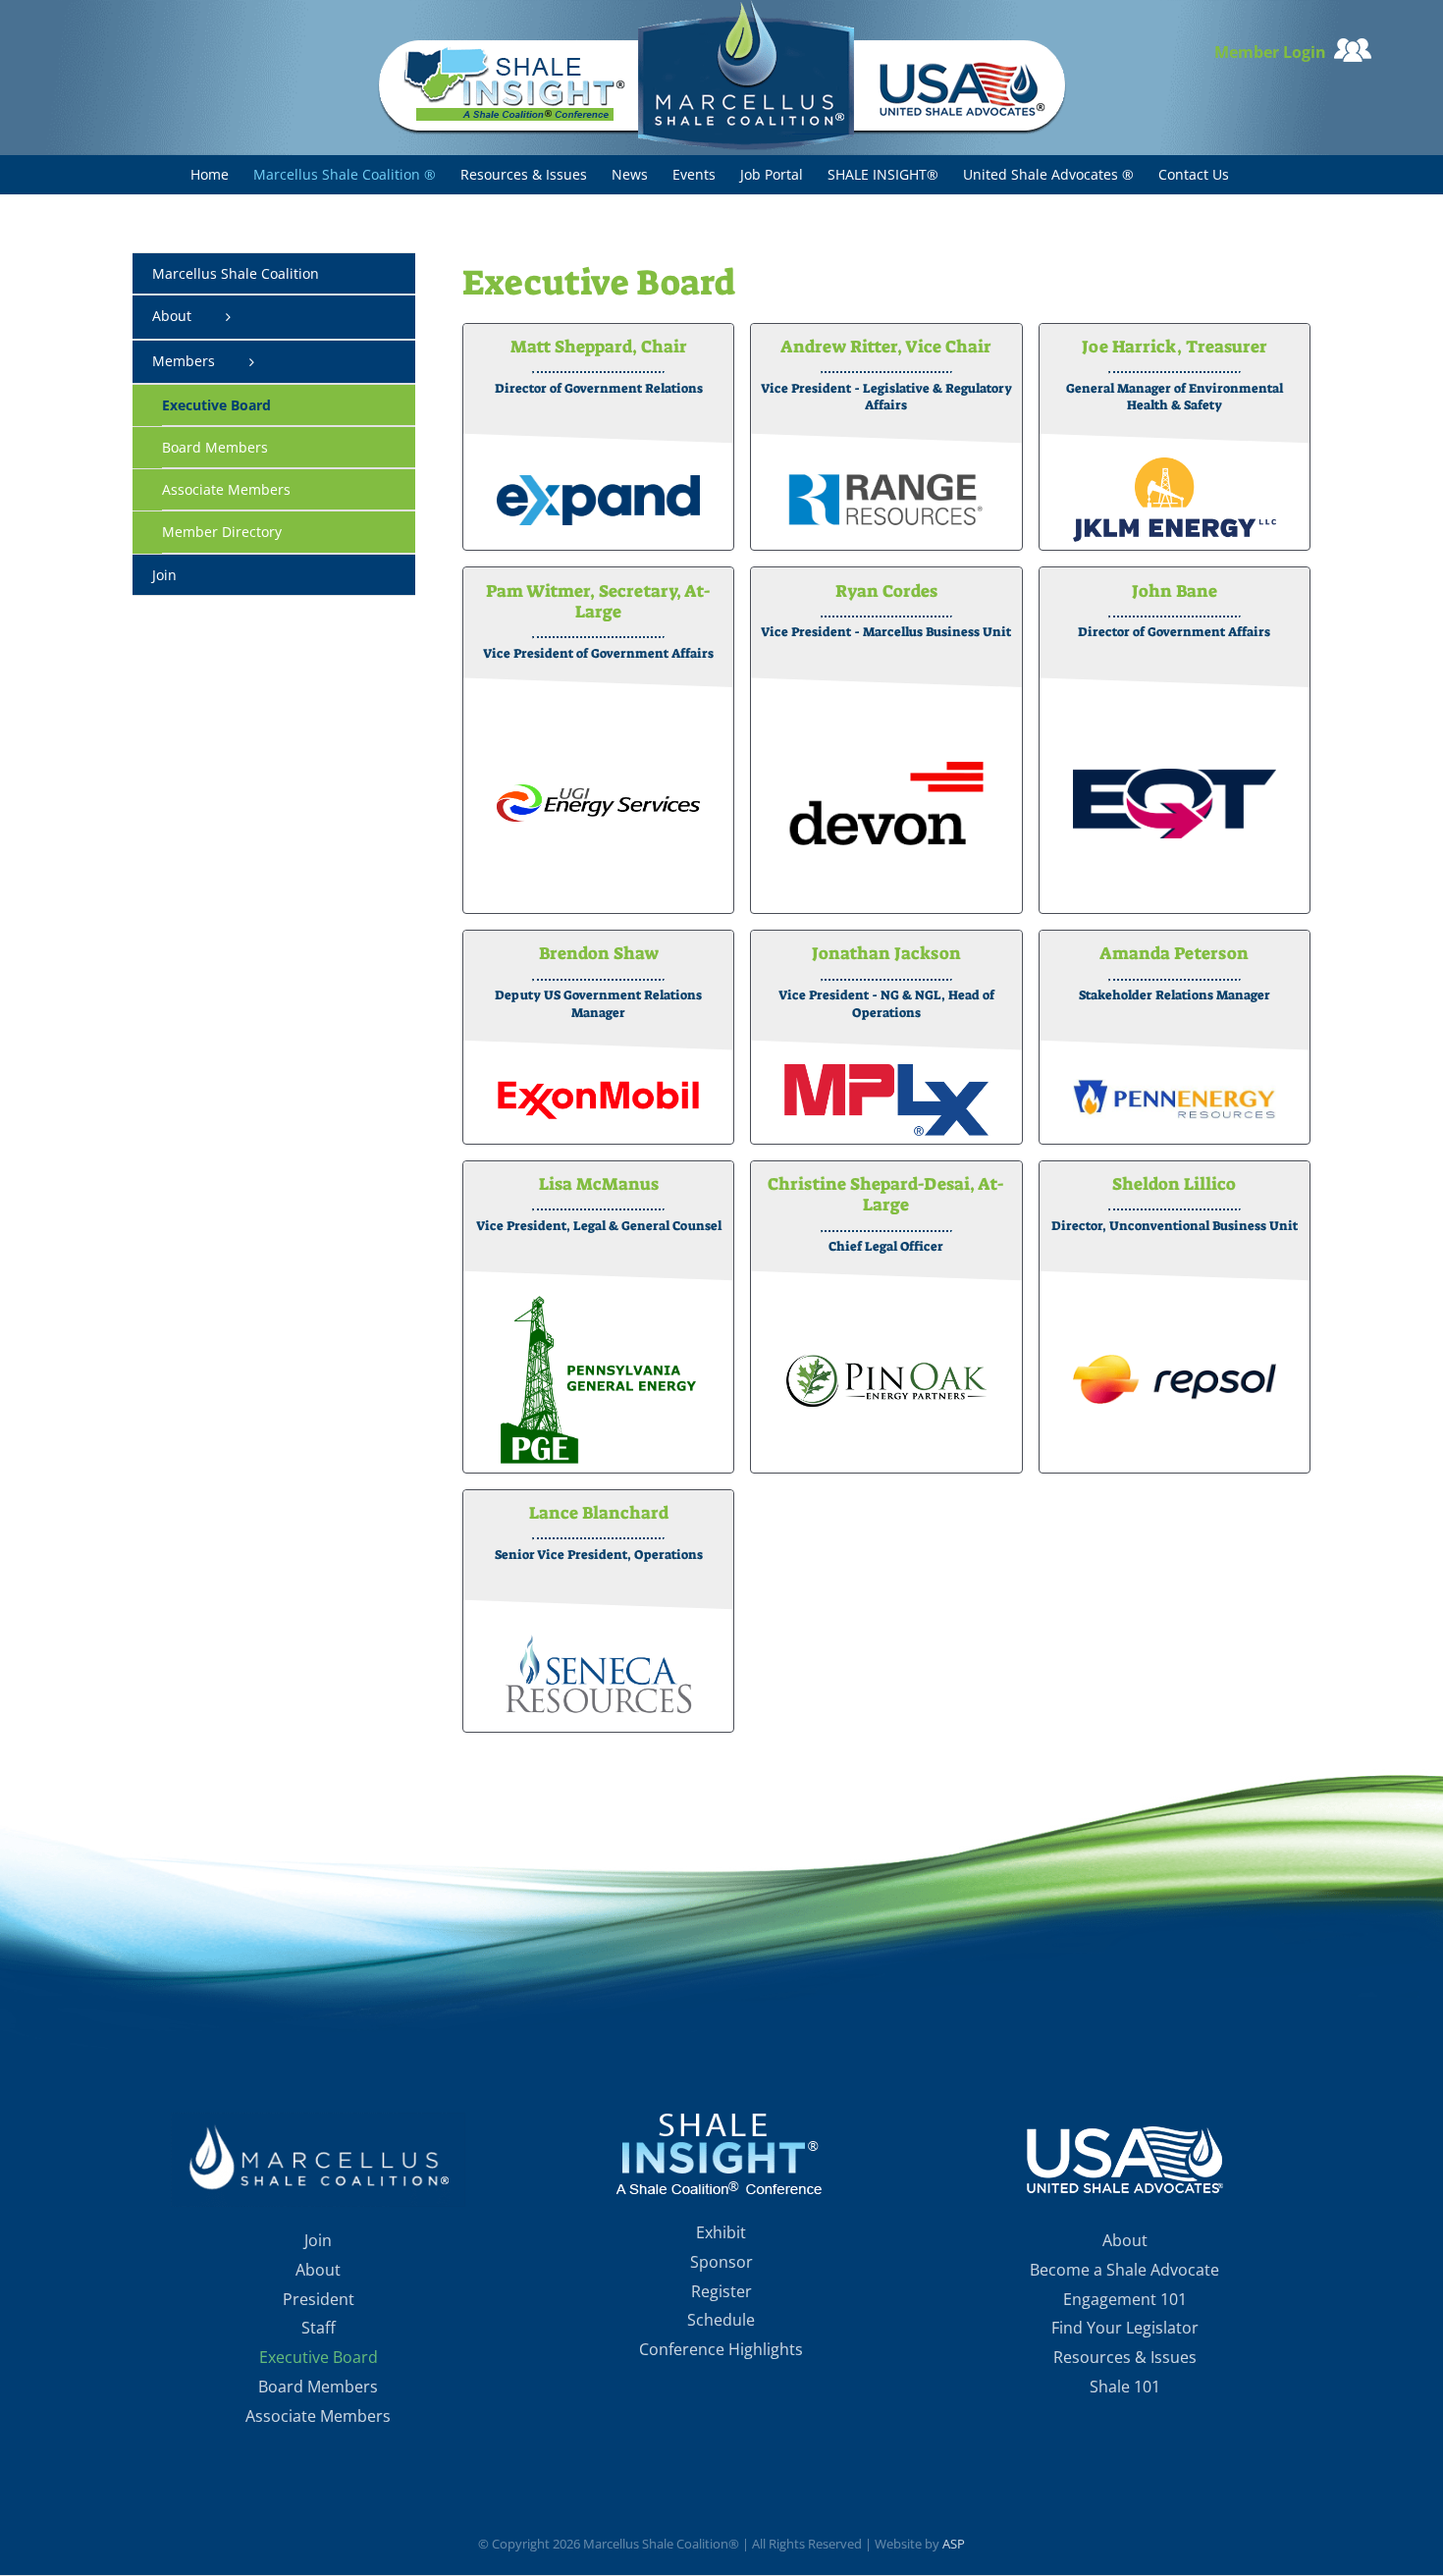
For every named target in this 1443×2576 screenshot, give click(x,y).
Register (721, 2291)
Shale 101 (1125, 2387)
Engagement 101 (1125, 2299)
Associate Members (318, 2416)
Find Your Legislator (1125, 2328)
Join (318, 2240)
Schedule (721, 2320)
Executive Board (319, 2357)
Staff (319, 2328)
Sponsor (721, 2262)
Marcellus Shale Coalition (236, 273)
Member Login (1274, 52)
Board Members (318, 2387)
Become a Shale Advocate (1124, 2270)
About (318, 2270)
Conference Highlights (721, 2349)
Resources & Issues (1125, 2357)
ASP (954, 2544)
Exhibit (721, 2232)
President (319, 2299)
